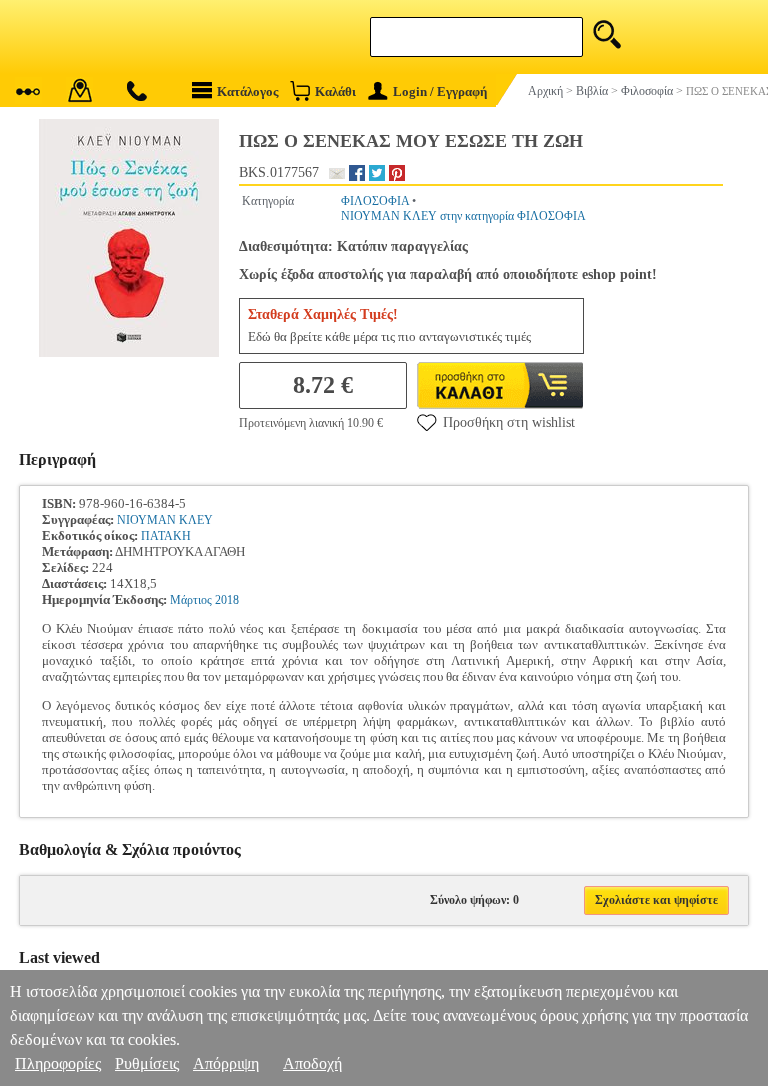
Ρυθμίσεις (147, 1063)
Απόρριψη (226, 1063)
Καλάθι (335, 91)
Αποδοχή (312, 1063)
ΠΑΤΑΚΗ (166, 536)
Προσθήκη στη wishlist (509, 422)
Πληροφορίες (58, 1063)
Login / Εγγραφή (440, 91)
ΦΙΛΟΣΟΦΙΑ (375, 201)
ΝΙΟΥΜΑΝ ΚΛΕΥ (165, 520)
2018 (227, 600)
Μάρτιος (191, 600)
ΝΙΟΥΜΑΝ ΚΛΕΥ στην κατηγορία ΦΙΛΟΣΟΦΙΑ (463, 216)
